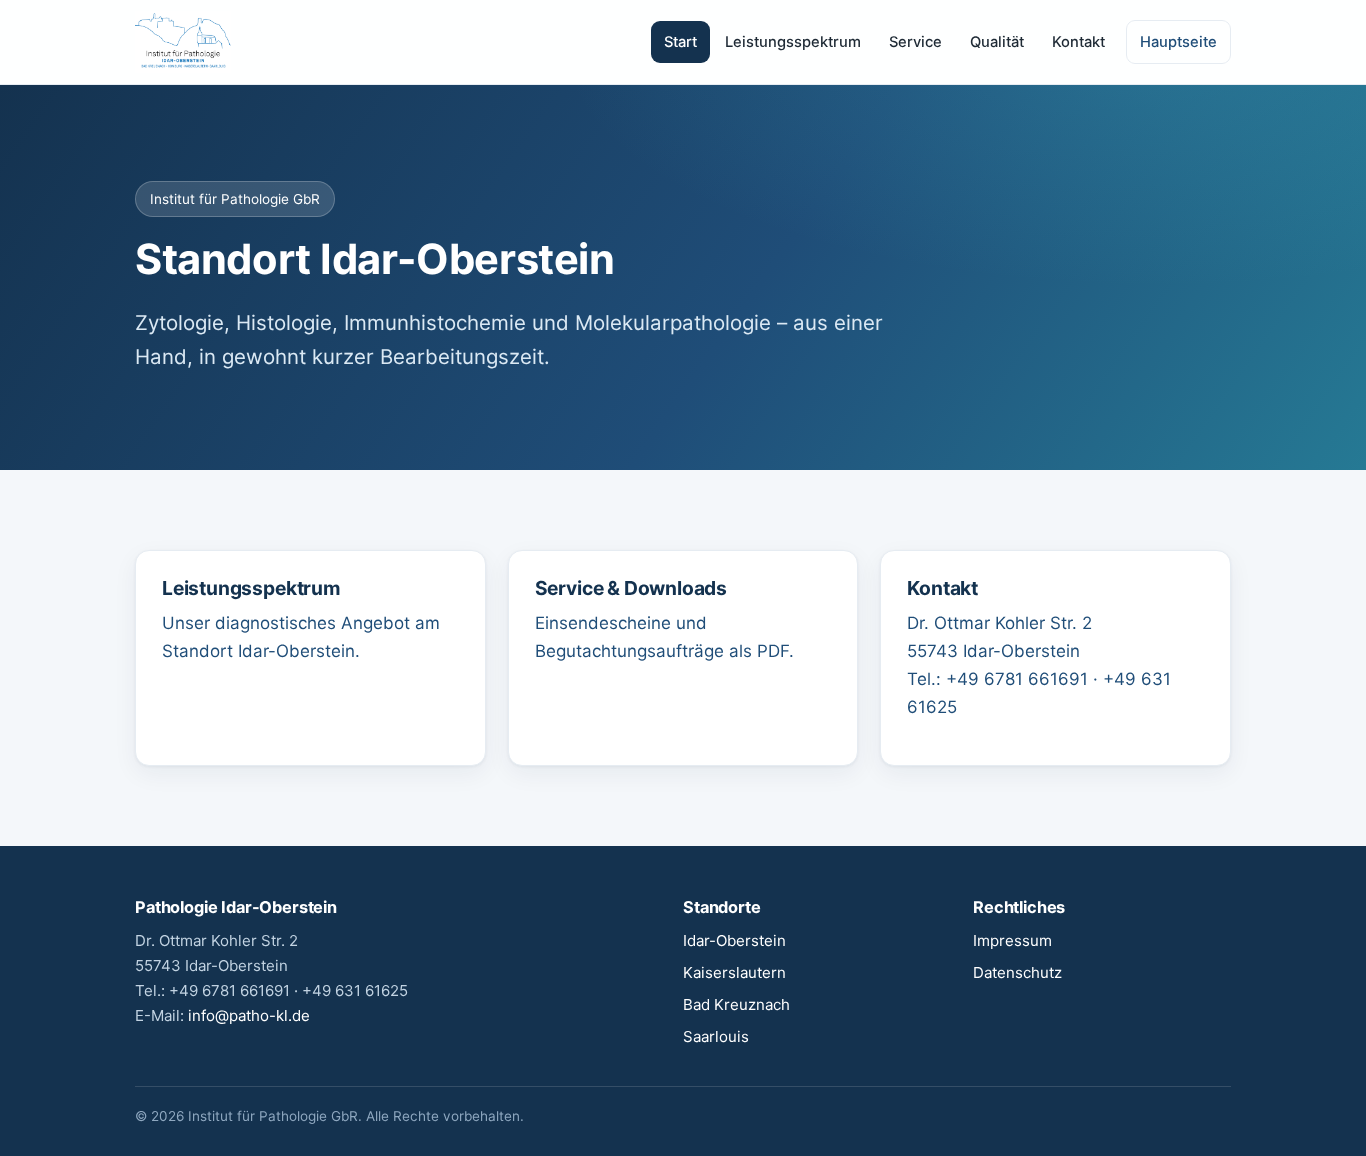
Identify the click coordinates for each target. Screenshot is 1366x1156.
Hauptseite (1178, 42)
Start (680, 42)
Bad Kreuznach (736, 1004)
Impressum (1012, 940)
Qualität (997, 42)
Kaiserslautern (734, 972)
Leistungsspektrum (793, 42)
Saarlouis (716, 1036)
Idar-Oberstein (734, 940)
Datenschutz (1017, 972)
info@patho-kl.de (249, 1015)
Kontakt (1078, 42)
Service (915, 42)
